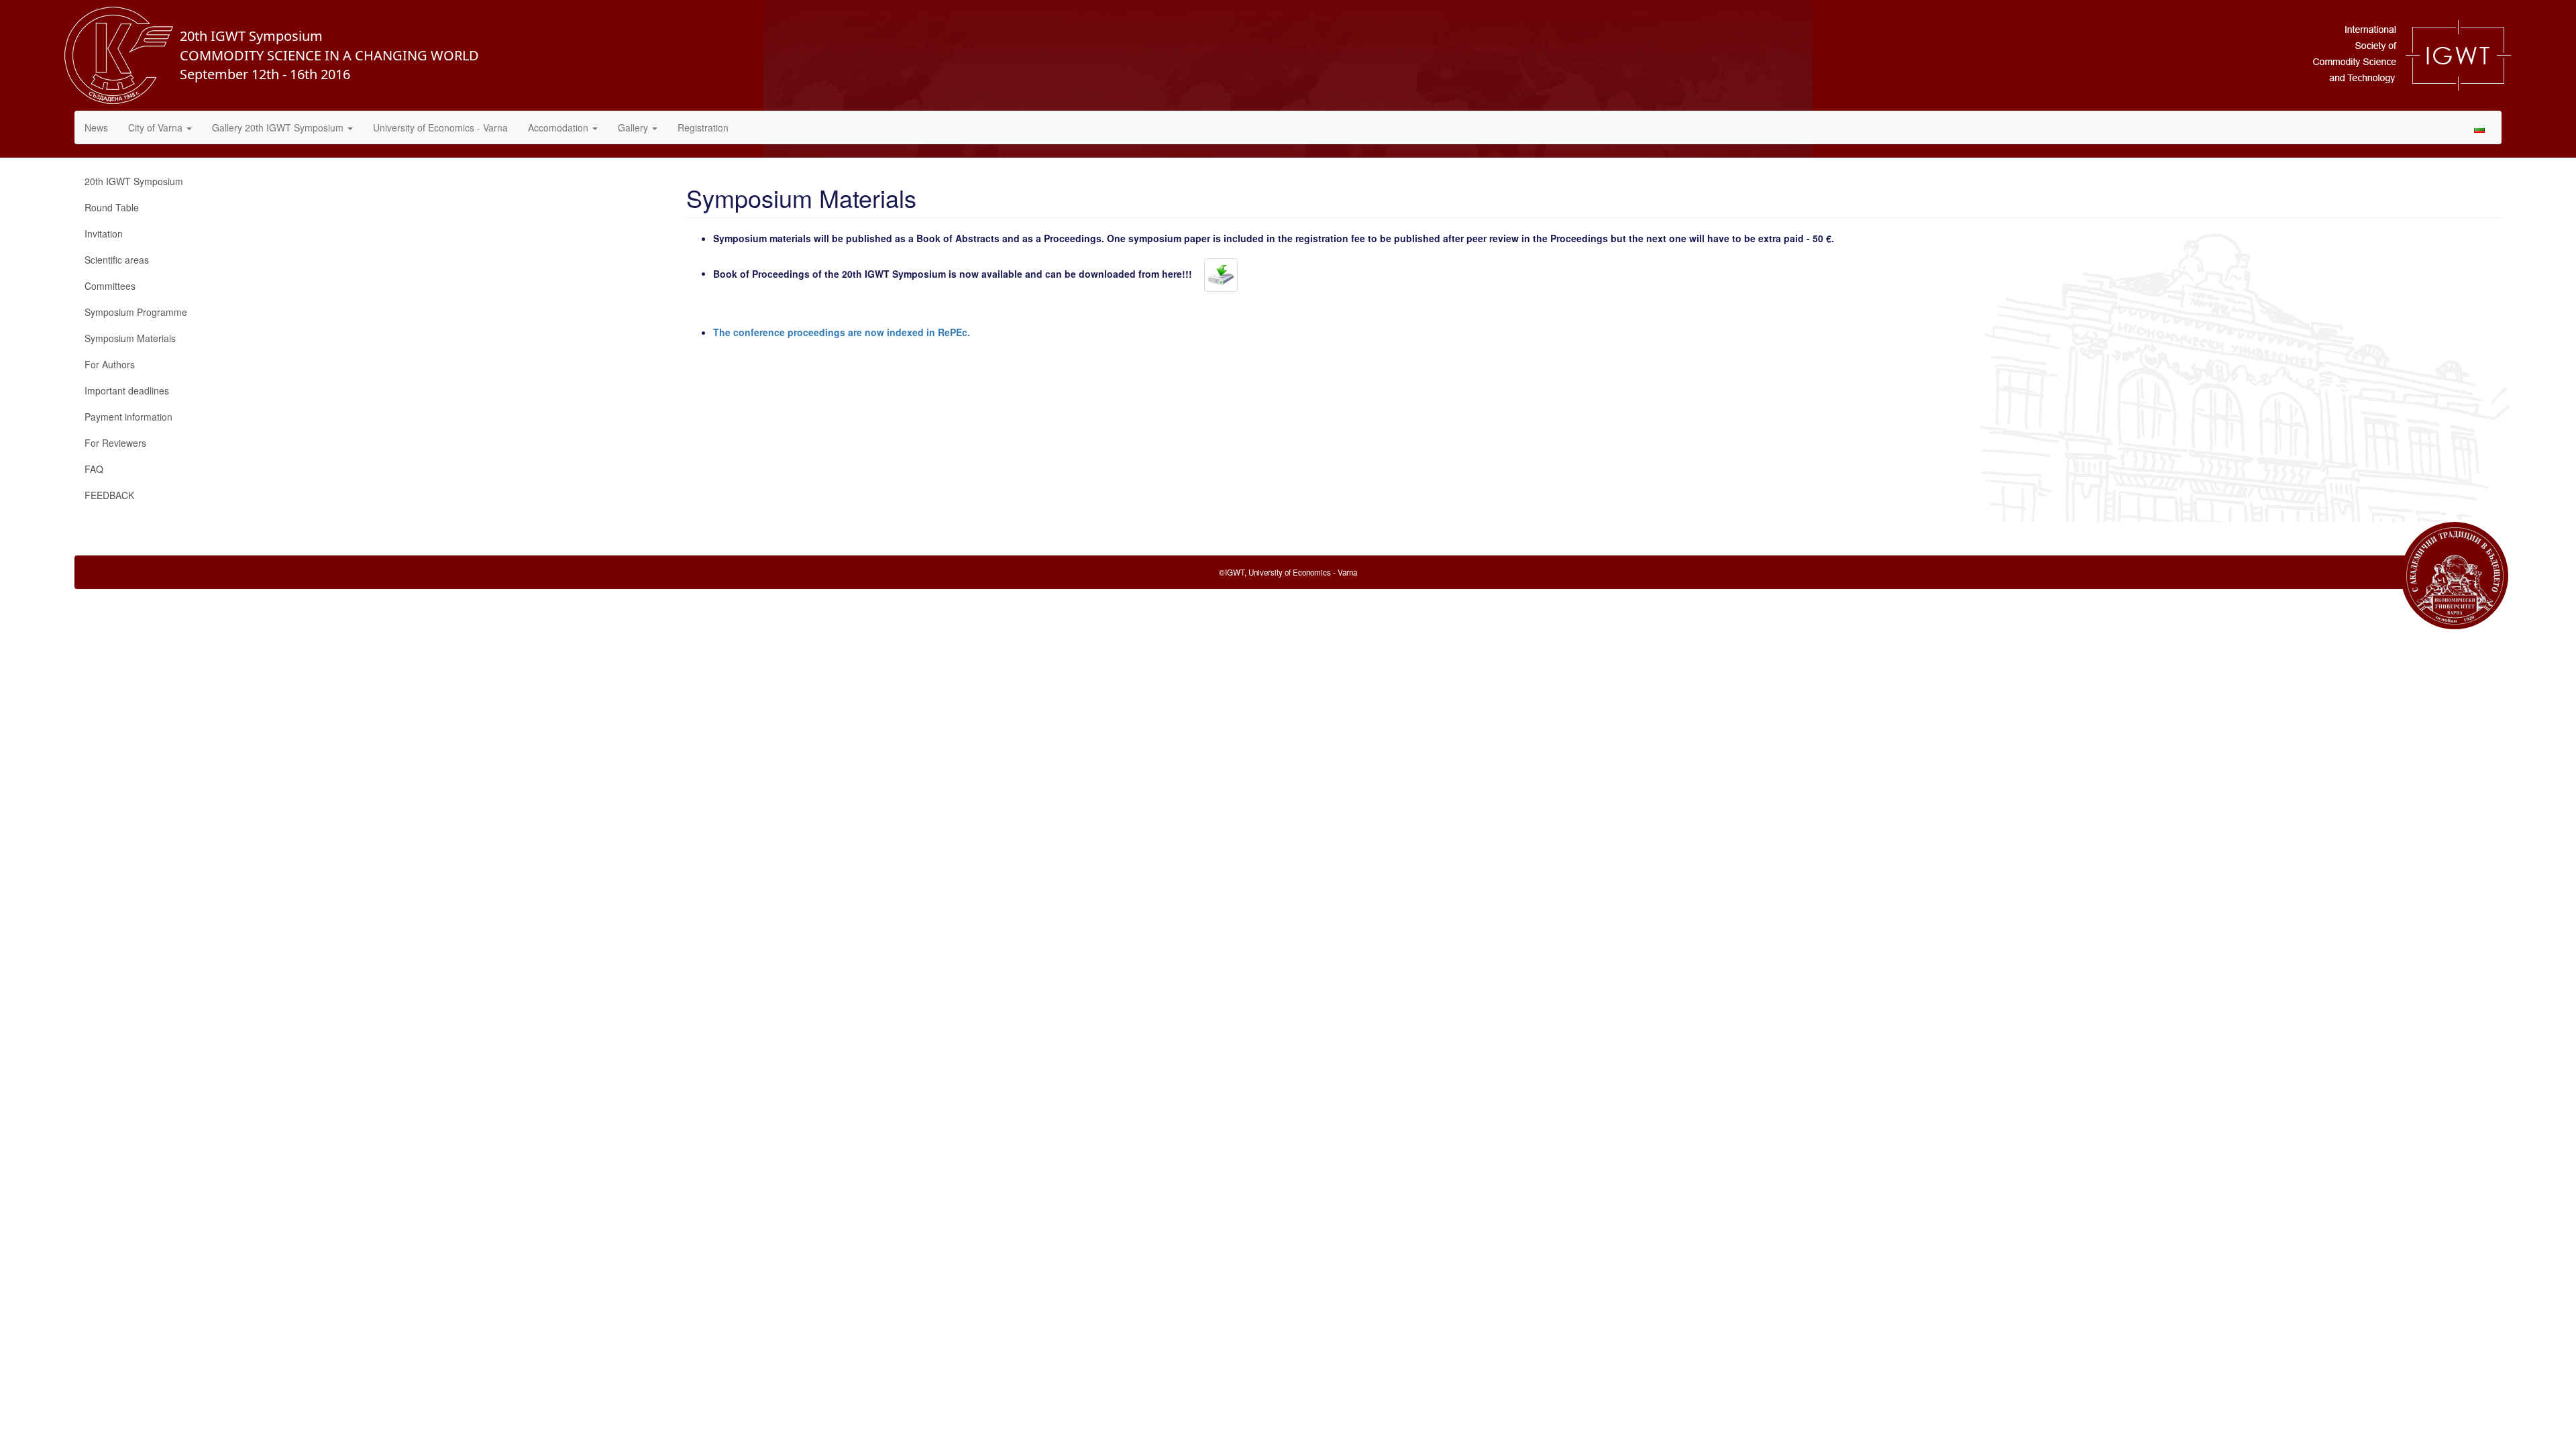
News (96, 127)
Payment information (128, 417)
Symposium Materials (130, 338)
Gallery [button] (634, 127)
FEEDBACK (109, 495)
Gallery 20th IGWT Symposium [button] (279, 127)
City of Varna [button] (157, 127)
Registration (703, 127)
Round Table (112, 207)
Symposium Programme (136, 312)
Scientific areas (117, 260)
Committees (110, 286)
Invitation (104, 233)
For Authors (110, 364)
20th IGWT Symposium (134, 181)
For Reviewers (115, 443)
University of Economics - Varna (440, 127)
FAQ (94, 469)
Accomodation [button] (559, 127)
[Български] (2479, 127)
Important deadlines (127, 390)
